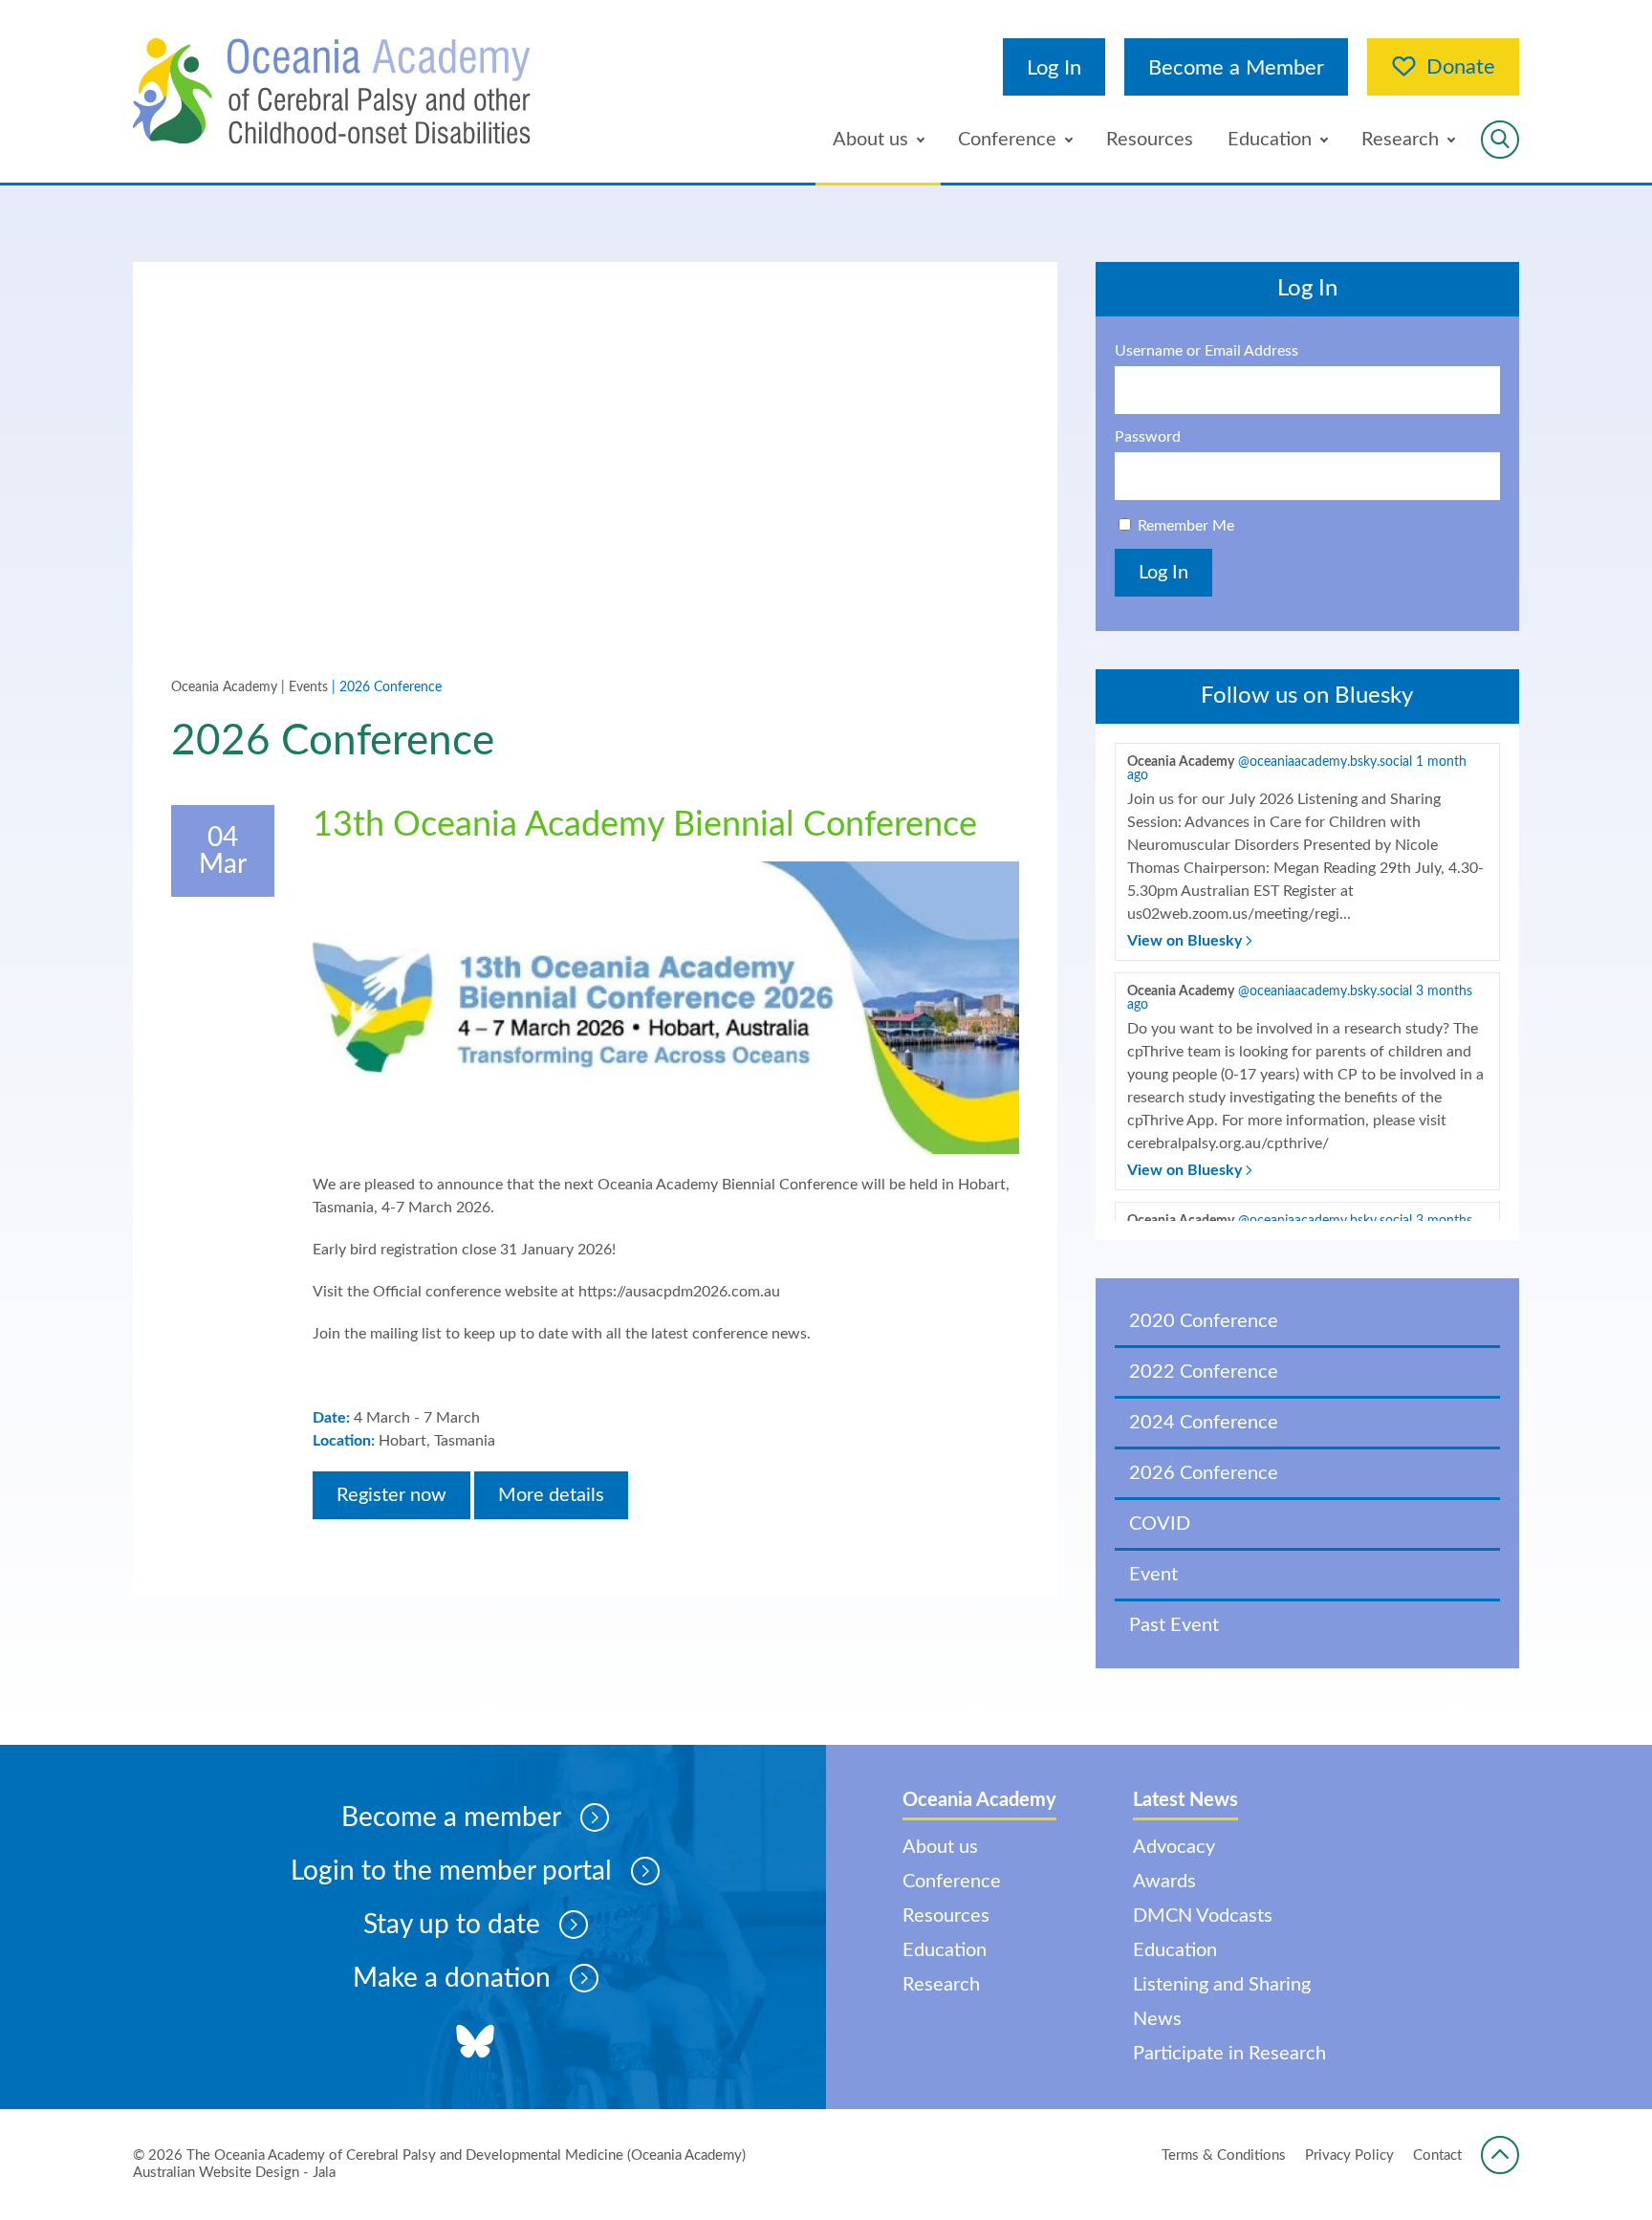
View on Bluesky (1186, 941)
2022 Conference (1204, 1372)
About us (870, 140)
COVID (1160, 1524)
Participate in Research (1229, 2054)
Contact (1437, 2155)
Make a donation (452, 1978)
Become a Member (1236, 68)
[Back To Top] (1500, 2155)
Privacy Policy (1349, 2155)
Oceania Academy (224, 687)
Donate (1461, 67)
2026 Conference (1204, 1473)
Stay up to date (452, 1925)
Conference (1007, 140)
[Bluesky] (475, 2044)
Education (1270, 140)
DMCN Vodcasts (1203, 1916)
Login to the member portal (451, 1871)
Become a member (451, 1817)
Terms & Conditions (1224, 2155)
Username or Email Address (1206, 351)
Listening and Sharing (1222, 1985)
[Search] (1500, 140)
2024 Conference (1204, 1423)
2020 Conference (1204, 1321)
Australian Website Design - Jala (234, 2173)
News (1157, 2019)
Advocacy (1174, 1847)
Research (1400, 140)
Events (308, 687)
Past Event (1174, 1625)
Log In (1054, 68)
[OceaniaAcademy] (332, 91)
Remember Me (1186, 526)
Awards (1164, 1882)
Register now (391, 1495)
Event (1153, 1575)
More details (551, 1495)
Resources (1150, 140)
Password (1148, 437)
